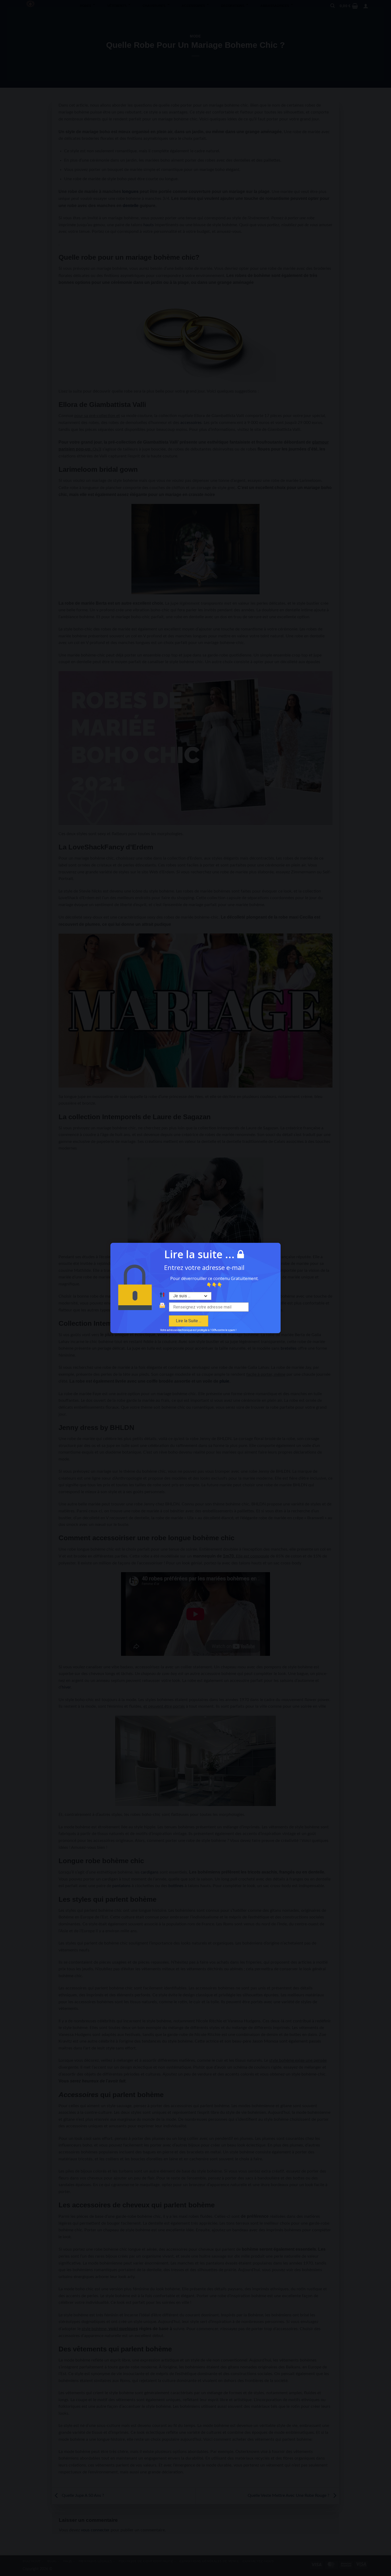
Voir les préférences (227, 1315)
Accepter (164, 1315)
